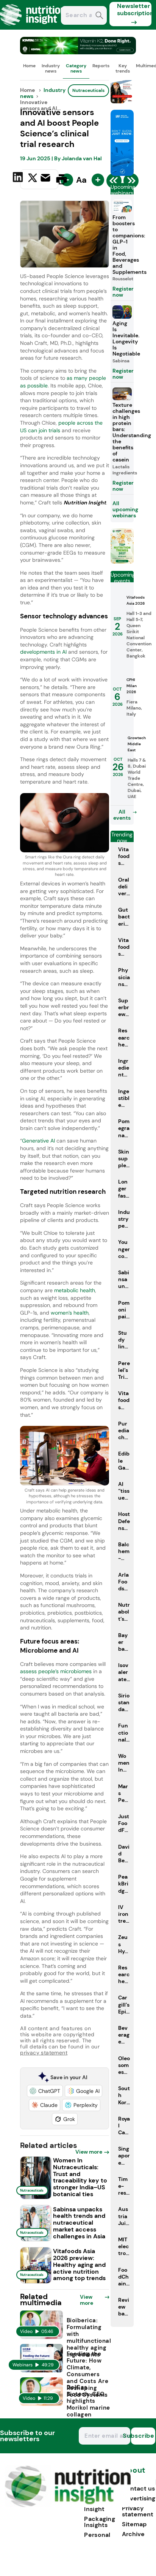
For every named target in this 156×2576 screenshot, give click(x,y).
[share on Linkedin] (19, 179)
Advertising (139, 2498)
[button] (45, 2091)
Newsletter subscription (134, 9)
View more (89, 2152)
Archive (133, 2534)
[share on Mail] (46, 179)
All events (122, 815)
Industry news (51, 68)
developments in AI (43, 652)
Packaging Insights (100, 2522)
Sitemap (134, 2524)
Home (29, 66)
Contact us (138, 2488)
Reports (101, 66)
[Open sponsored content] (78, 52)
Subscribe (143, 2436)
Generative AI (38, 1141)
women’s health (70, 1313)
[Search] (99, 16)
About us (134, 2474)
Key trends (123, 68)
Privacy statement (138, 2511)
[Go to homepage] (68, 2505)
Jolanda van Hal (82, 158)
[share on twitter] (33, 179)
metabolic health (75, 1290)
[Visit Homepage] (33, 28)
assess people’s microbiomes (56, 1671)
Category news (76, 68)
